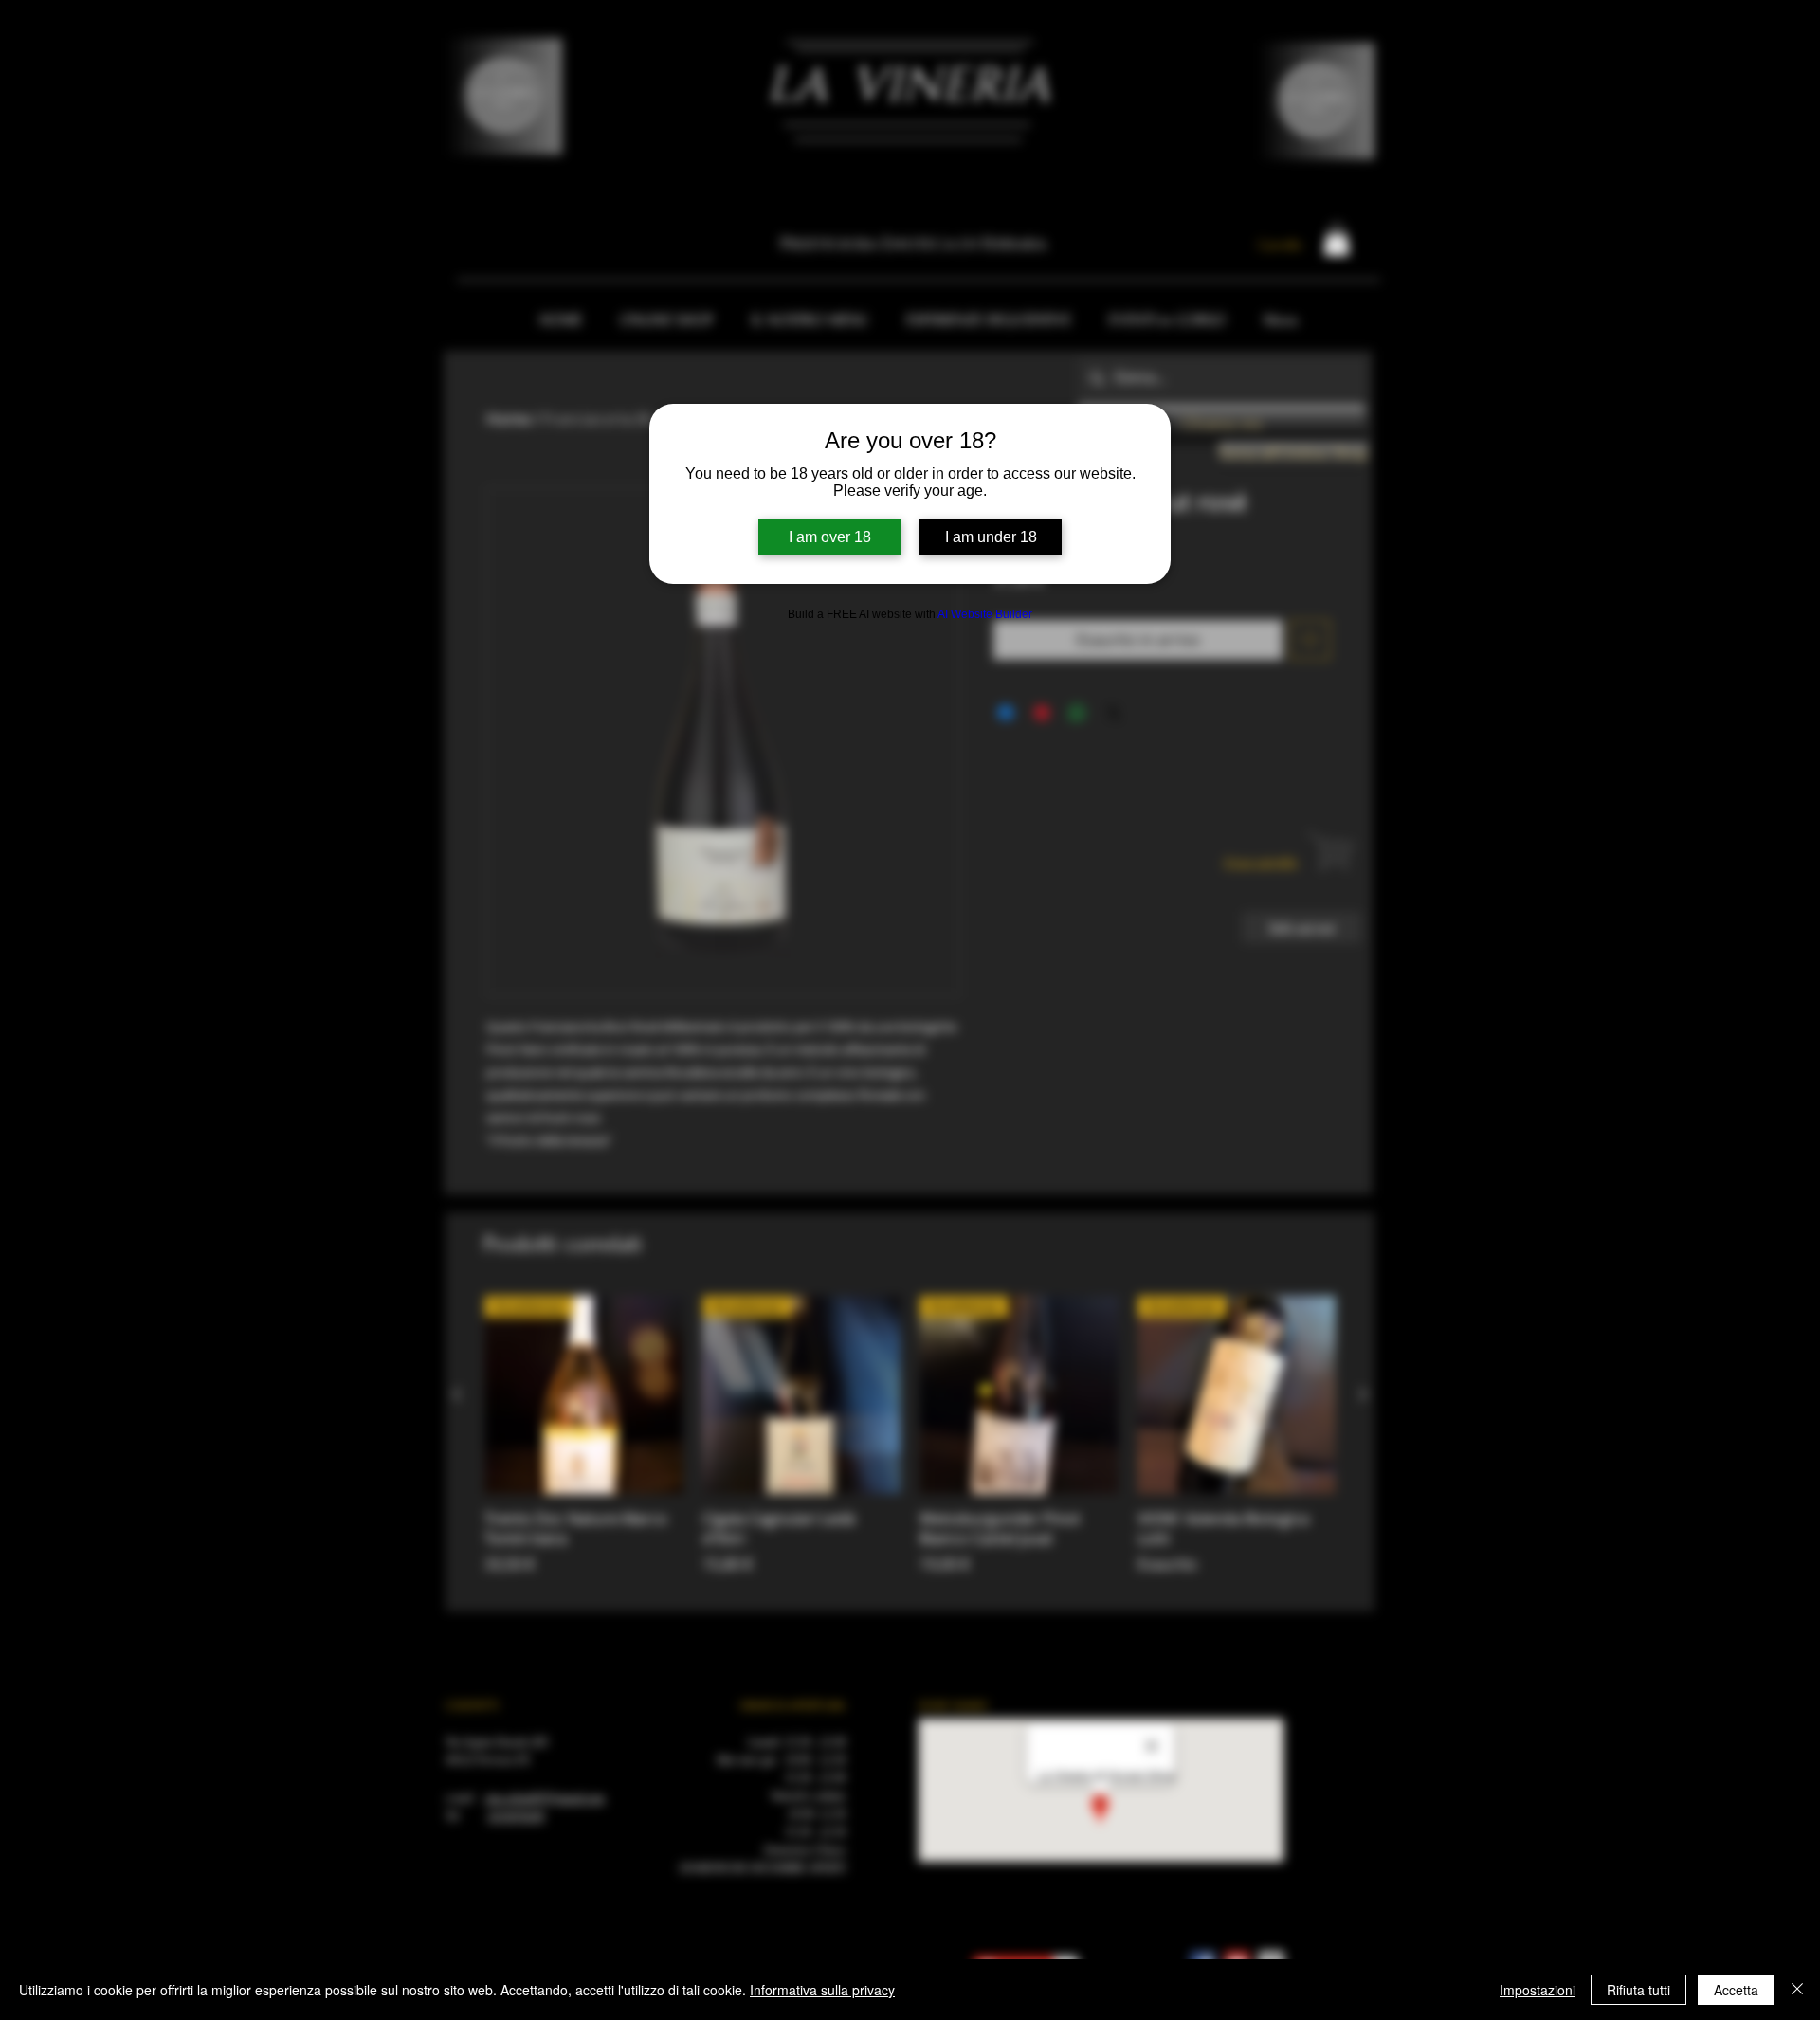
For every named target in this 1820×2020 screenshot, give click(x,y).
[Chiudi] (1797, 1990)
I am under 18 (991, 537)
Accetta (1736, 1990)
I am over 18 (830, 537)
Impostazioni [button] (1538, 1990)
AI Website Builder (985, 614)
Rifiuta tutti (1638, 1990)
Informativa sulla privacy (822, 1990)
